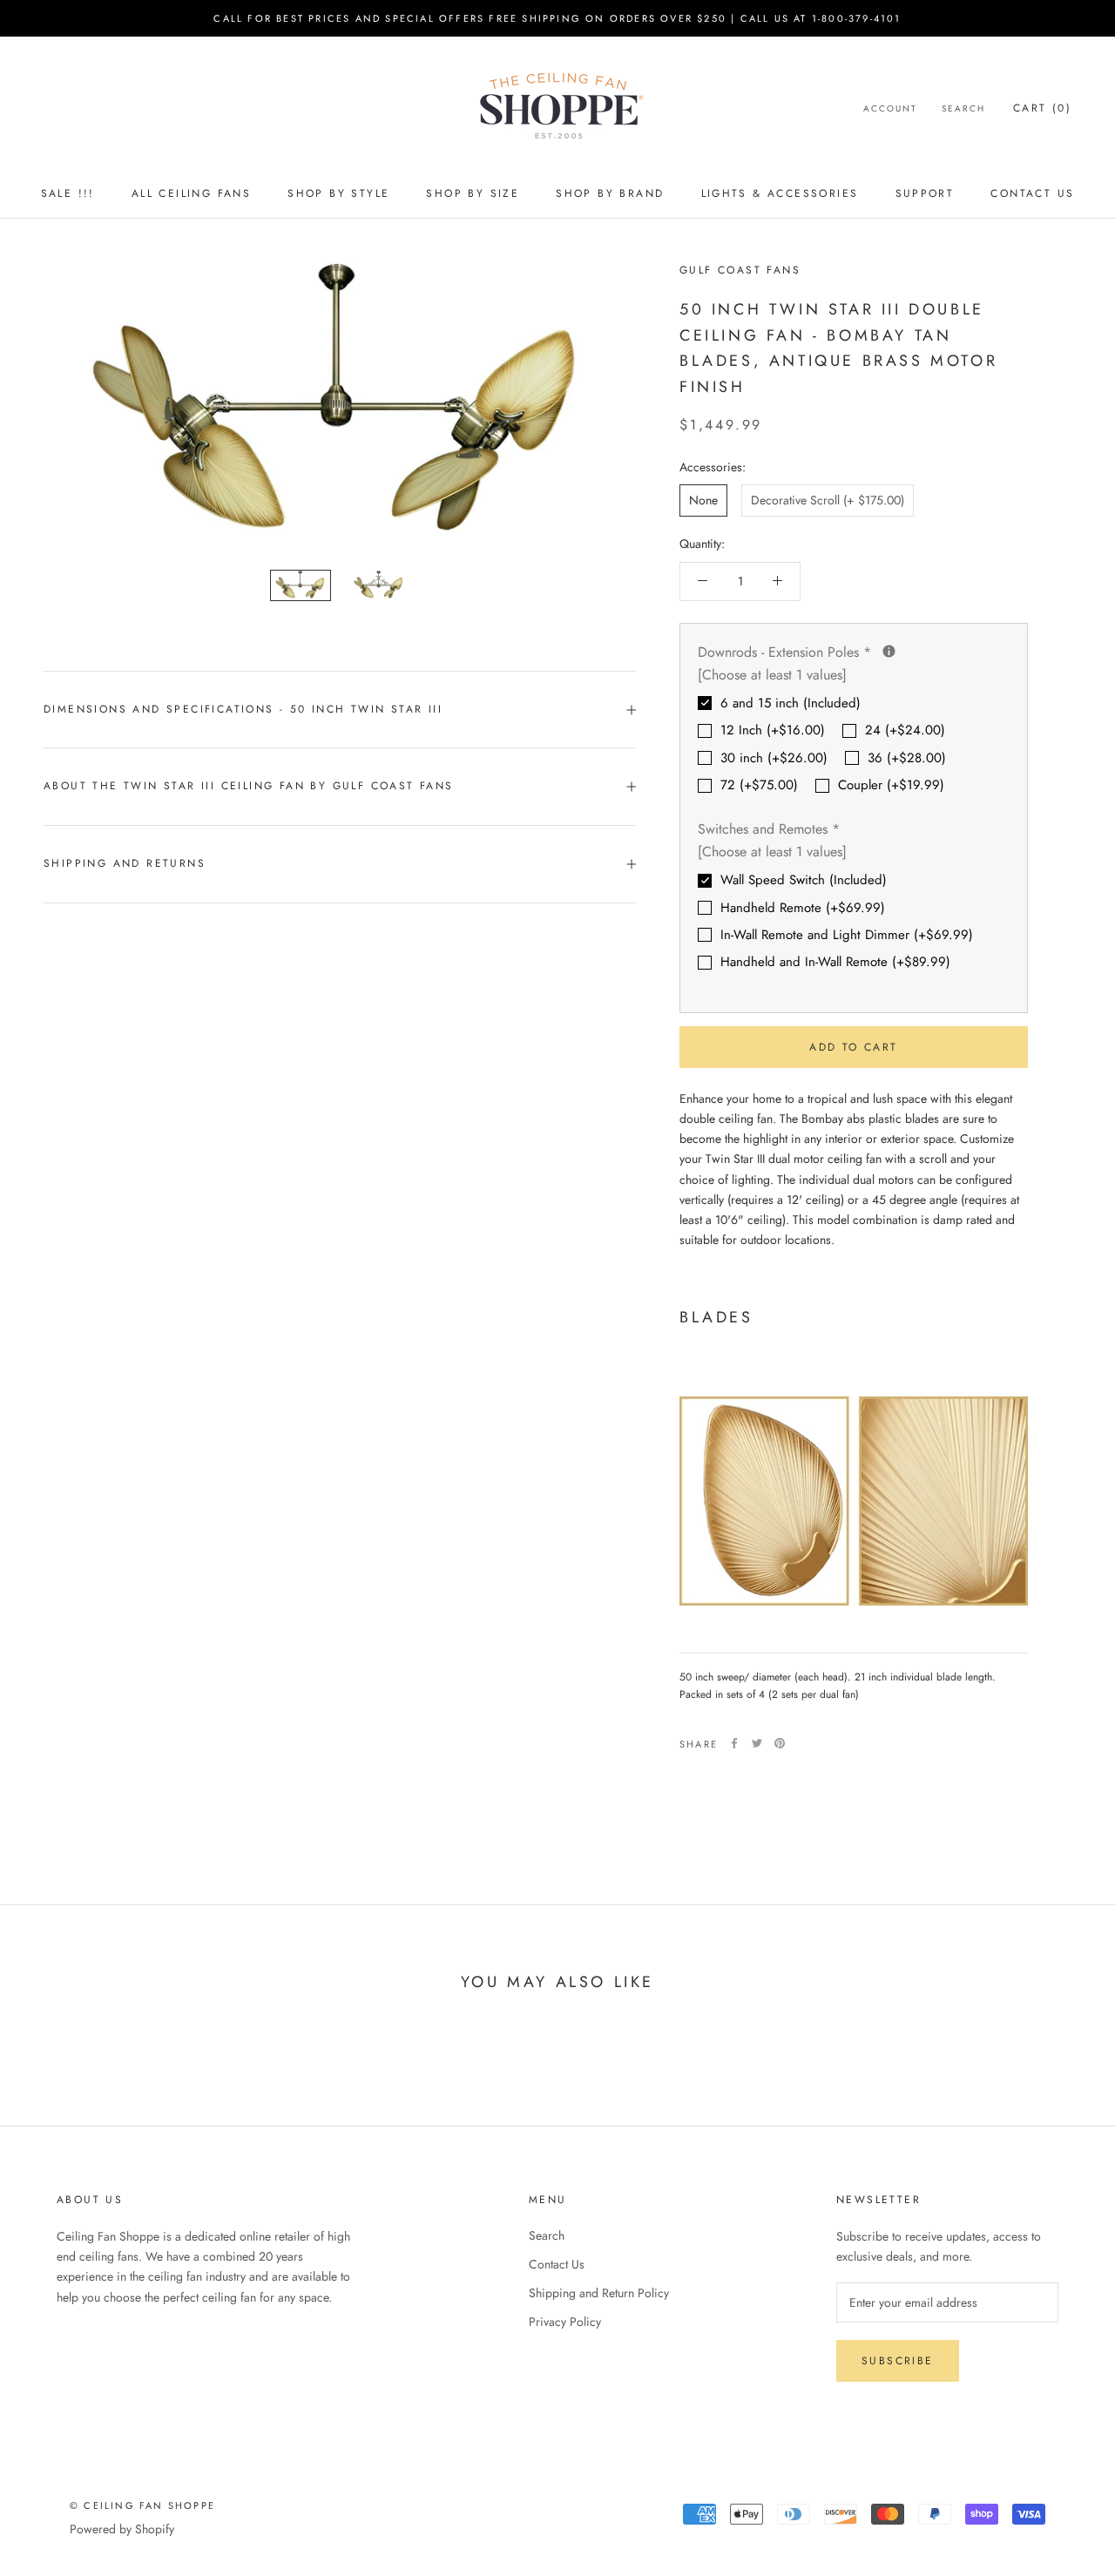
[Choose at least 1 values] (772, 675)
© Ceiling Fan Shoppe (142, 2505)
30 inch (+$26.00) (774, 758)
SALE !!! (68, 193)
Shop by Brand (610, 193)
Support (925, 193)
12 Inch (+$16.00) (773, 730)
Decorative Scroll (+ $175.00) (828, 500)
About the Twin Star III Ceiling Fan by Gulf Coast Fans (249, 786)
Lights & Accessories (780, 193)
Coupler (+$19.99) (891, 785)
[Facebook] (734, 1743)
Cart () (1042, 108)
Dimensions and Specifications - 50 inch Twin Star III (243, 709)
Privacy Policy (565, 2322)
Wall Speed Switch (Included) (804, 880)
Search (963, 108)
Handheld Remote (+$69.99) (803, 908)
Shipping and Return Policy (599, 2293)
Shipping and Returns (125, 863)
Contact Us (1032, 193)
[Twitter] (757, 1743)
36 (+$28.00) (907, 758)
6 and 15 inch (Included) (791, 703)
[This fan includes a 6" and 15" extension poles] (889, 651)
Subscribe (898, 2361)
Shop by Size (473, 193)
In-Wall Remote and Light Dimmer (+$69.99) (847, 935)
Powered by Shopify (122, 2529)
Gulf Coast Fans (740, 270)
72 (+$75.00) (759, 785)
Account (890, 108)
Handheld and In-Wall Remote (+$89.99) (835, 962)
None (703, 500)
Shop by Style (338, 193)
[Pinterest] (780, 1743)
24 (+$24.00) (905, 730)
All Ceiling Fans (191, 193)
